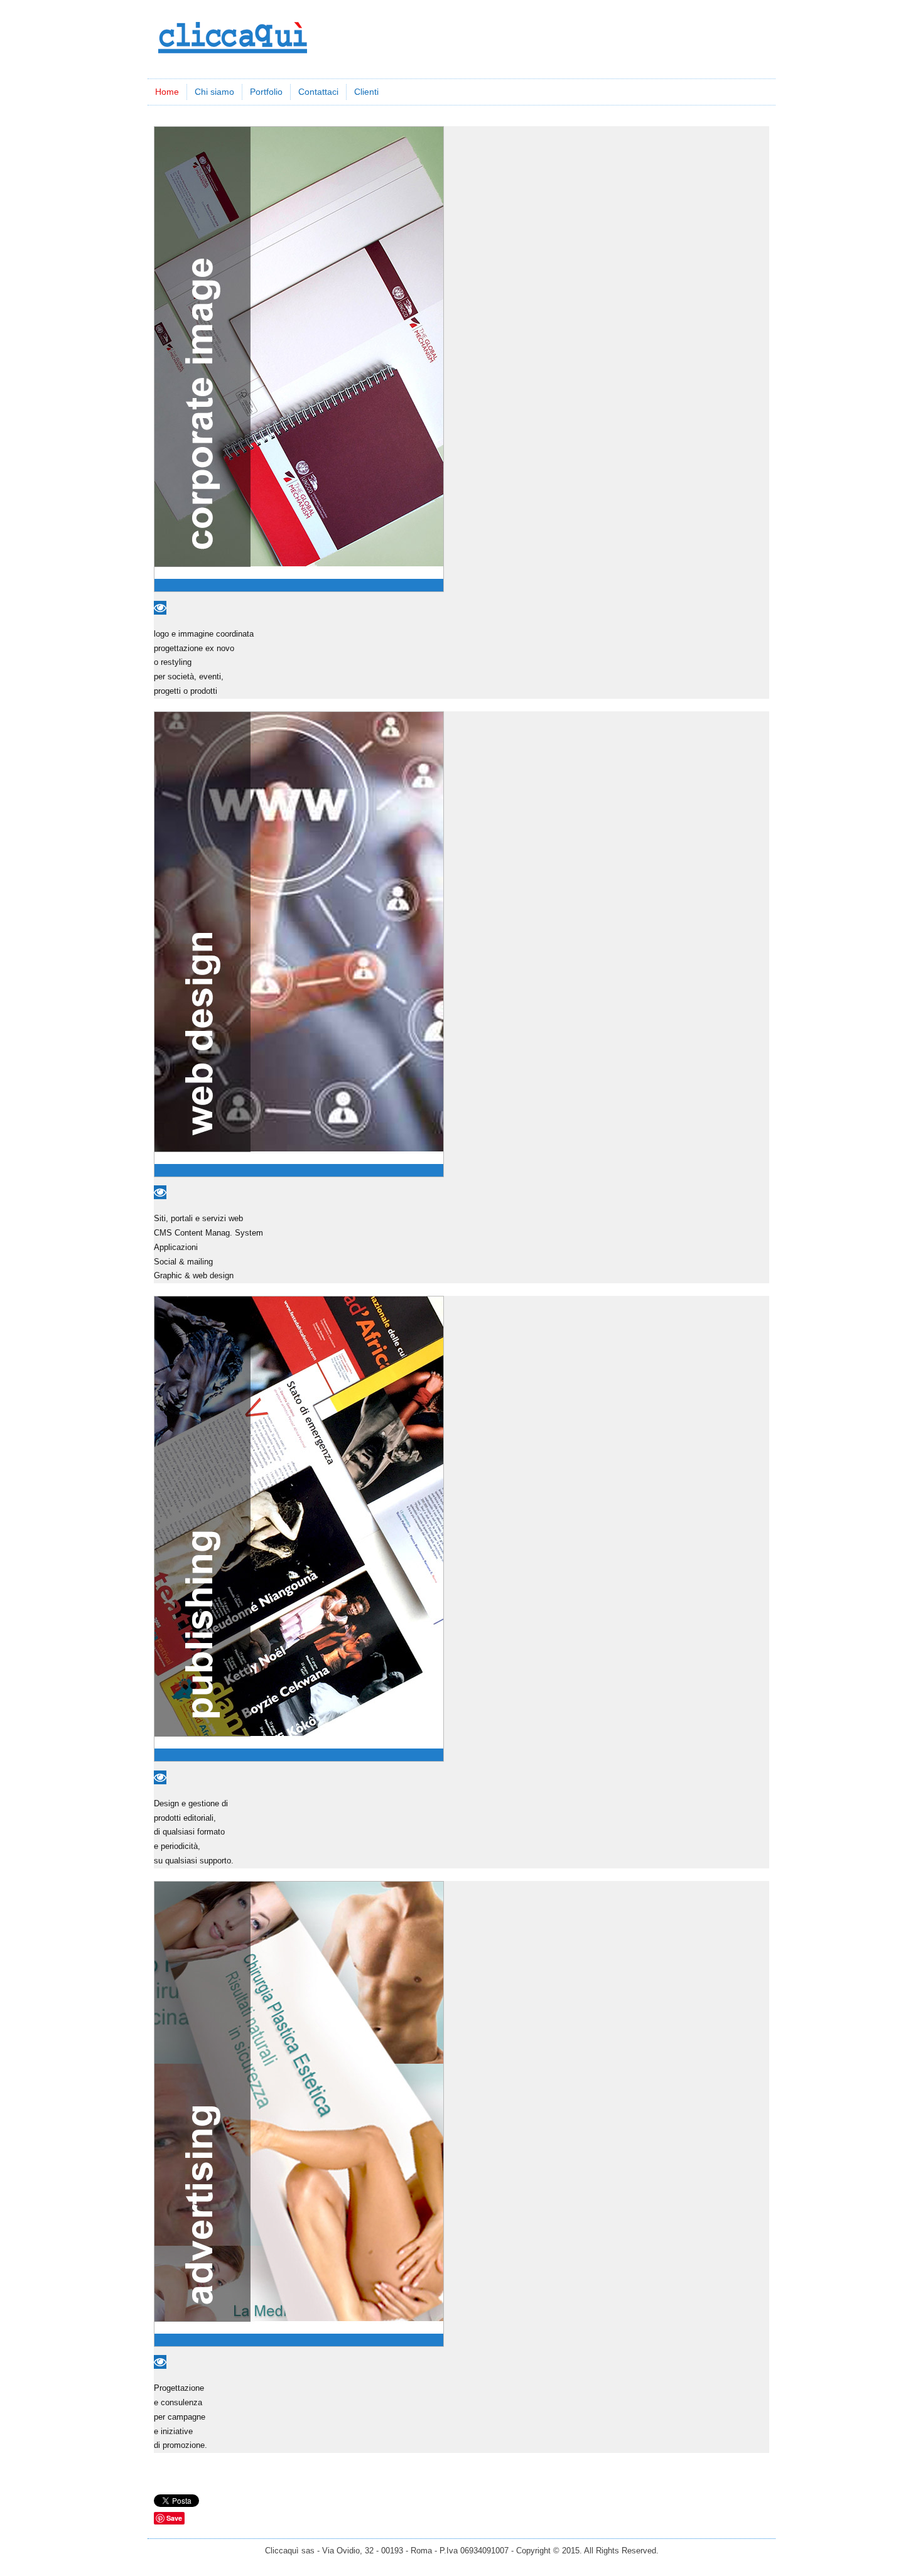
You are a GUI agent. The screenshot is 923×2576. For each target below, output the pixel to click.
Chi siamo (214, 92)
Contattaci (318, 92)
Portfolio (266, 92)
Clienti (366, 92)
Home (167, 92)
